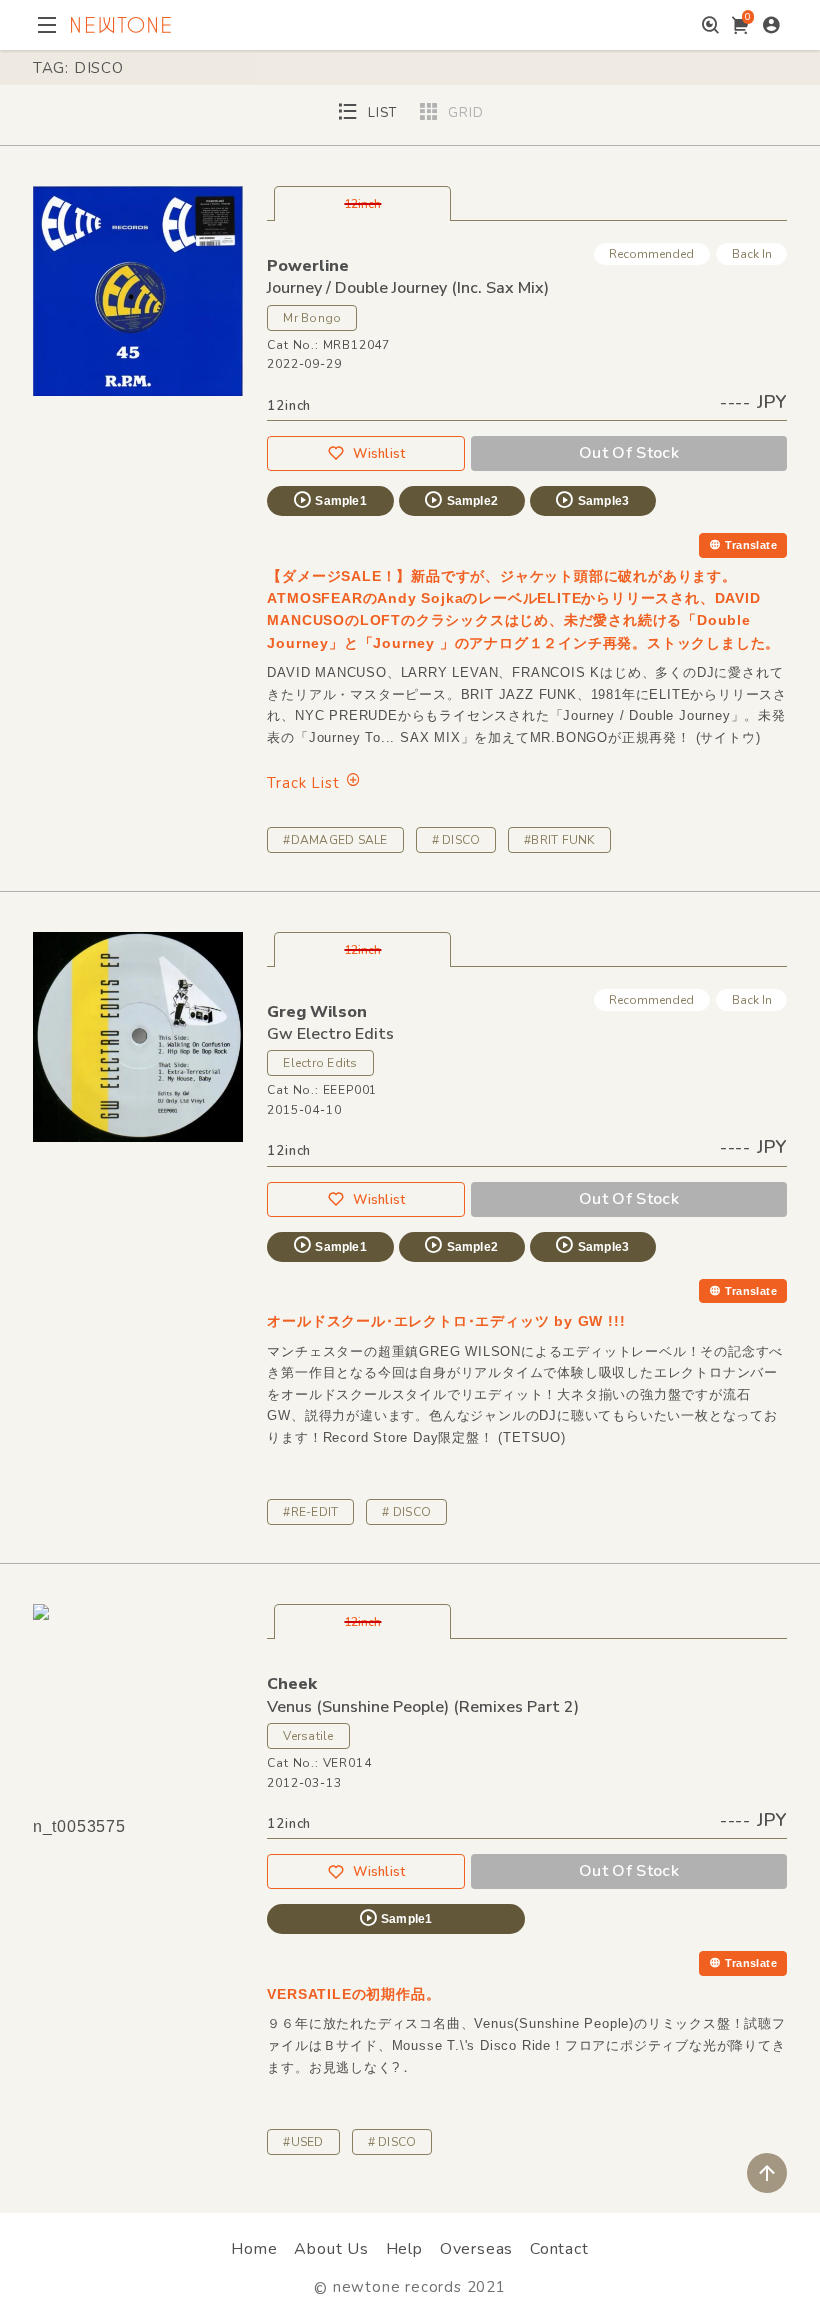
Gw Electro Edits (330, 1034)
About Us (331, 2249)
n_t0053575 (79, 1826)
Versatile (308, 1736)
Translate (751, 545)
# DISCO (456, 840)
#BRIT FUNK (559, 840)
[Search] (710, 25)
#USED (303, 2142)
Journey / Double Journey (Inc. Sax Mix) (408, 288)
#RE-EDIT (310, 1512)
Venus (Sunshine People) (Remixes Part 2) (423, 1707)
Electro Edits (320, 1063)
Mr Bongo (312, 318)
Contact (559, 2249)
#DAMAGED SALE (335, 840)
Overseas (476, 2249)
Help (404, 2249)
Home (254, 2249)
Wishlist (379, 454)
